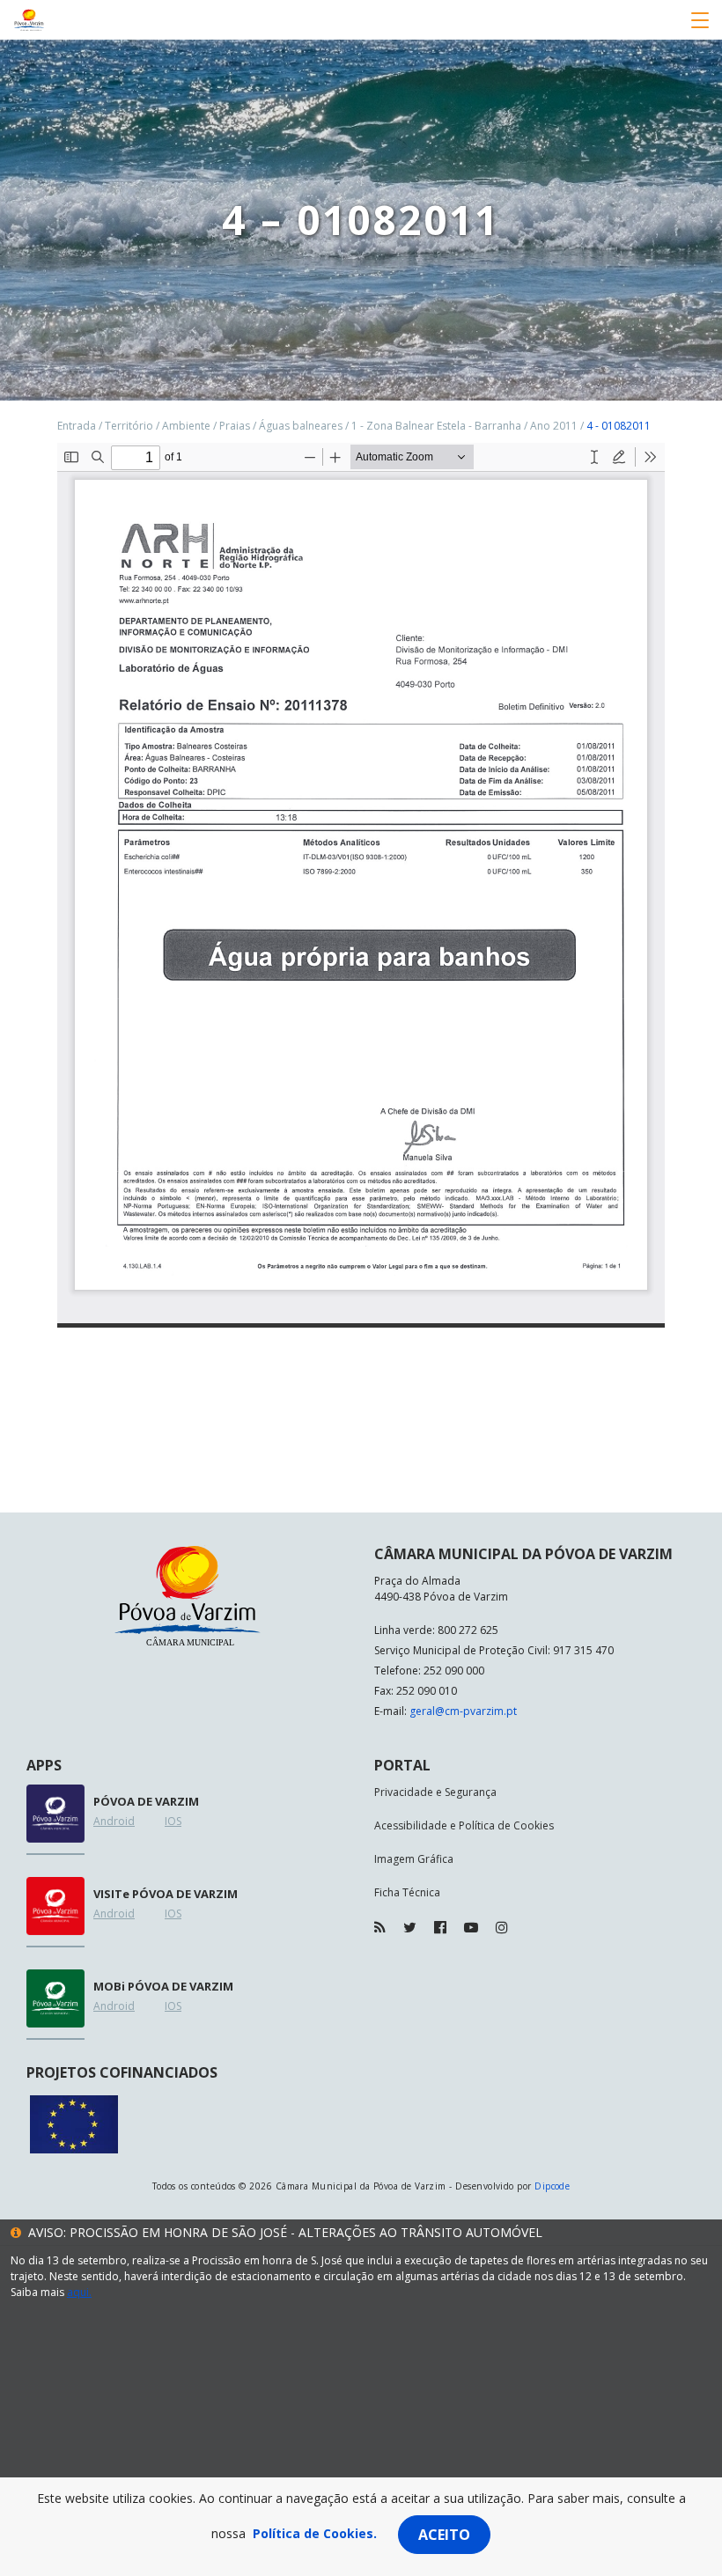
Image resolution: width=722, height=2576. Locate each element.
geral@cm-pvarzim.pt (463, 1711)
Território (129, 426)
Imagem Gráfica (414, 1859)
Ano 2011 (554, 426)
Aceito (444, 2535)
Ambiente (186, 426)
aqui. (79, 2292)
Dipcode (552, 2186)
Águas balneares (301, 426)
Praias (235, 426)
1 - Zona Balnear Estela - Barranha (436, 426)
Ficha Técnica (407, 1892)
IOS (173, 1821)
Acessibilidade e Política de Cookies (464, 1825)
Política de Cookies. (315, 2533)
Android (114, 1821)
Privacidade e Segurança (435, 1792)
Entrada (77, 426)
